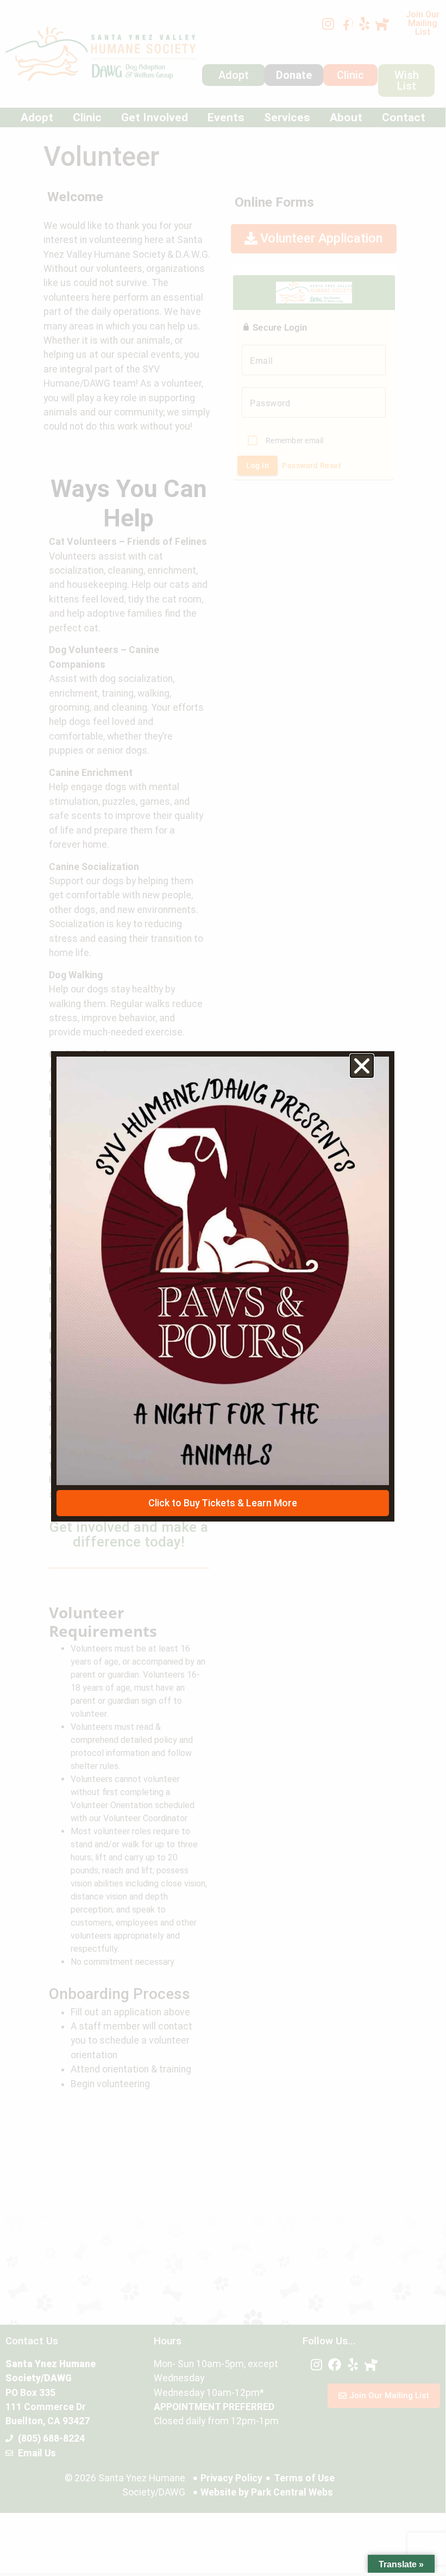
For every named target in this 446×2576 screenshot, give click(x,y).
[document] (223, 1286)
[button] (362, 1066)
